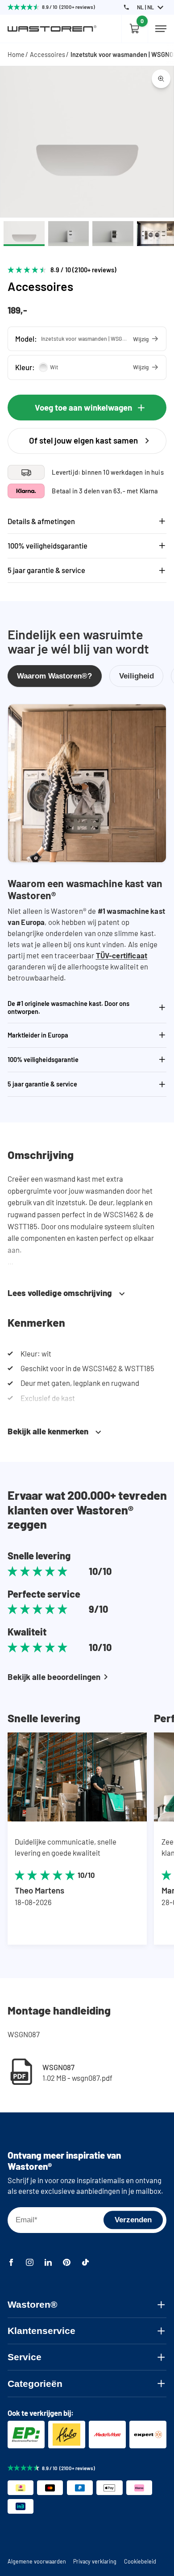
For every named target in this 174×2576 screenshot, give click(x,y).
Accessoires (48, 54)
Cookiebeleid (140, 2561)
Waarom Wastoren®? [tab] (54, 676)
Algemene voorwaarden (37, 2561)
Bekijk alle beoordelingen (54, 1677)
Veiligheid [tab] (137, 676)
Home (16, 54)
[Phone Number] (126, 7)
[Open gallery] (161, 79)
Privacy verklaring (95, 2561)
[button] (87, 339)
